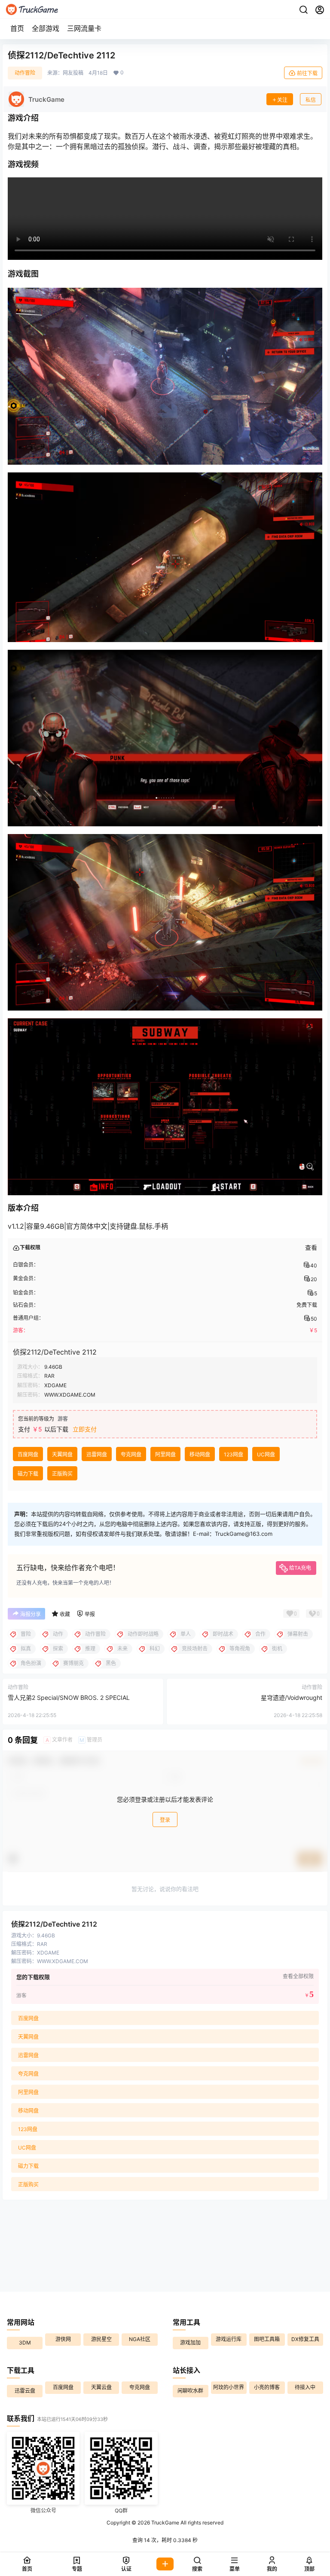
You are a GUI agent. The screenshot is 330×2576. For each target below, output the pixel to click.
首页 (17, 28)
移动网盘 (200, 1454)
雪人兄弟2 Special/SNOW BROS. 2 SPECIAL (69, 1698)
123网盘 (234, 1454)
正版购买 (62, 1474)
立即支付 (85, 1429)
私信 (311, 100)
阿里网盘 (165, 1454)
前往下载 (307, 73)
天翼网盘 (62, 1454)
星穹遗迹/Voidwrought (292, 1698)
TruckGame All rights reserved (187, 2523)
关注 (282, 100)
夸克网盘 (131, 1454)
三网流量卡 (84, 28)
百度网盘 (28, 1454)
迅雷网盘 (97, 1454)
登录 (165, 1820)
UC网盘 (266, 1454)
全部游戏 (46, 28)
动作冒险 (25, 73)
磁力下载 (28, 1474)
